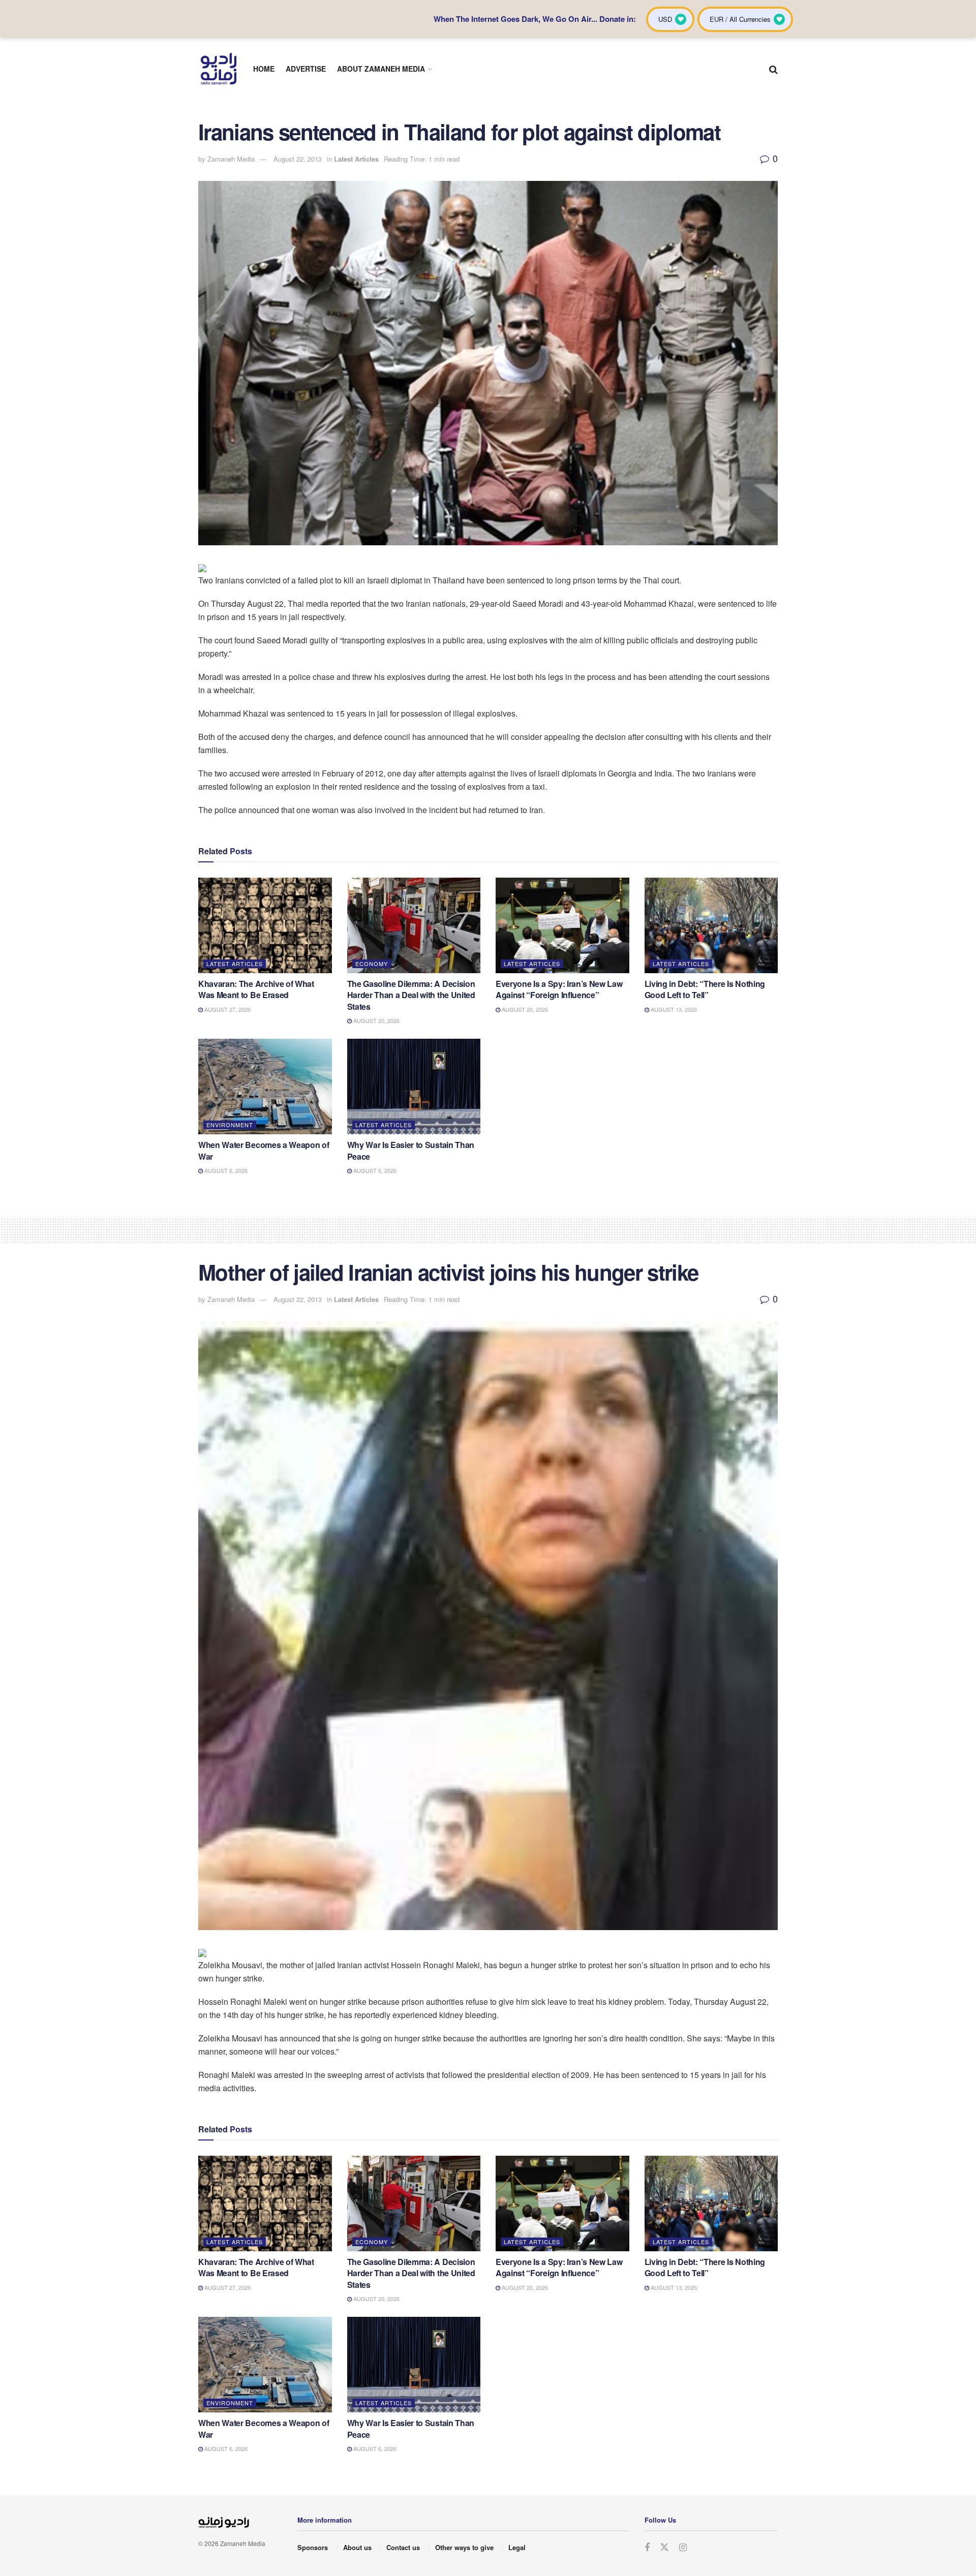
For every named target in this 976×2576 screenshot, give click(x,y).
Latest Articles (356, 159)
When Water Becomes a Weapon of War (264, 1150)
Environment (230, 1125)
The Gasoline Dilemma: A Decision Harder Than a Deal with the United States (411, 995)
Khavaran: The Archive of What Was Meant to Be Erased (256, 989)
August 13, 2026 (673, 1009)
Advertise (306, 69)
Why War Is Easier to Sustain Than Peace (411, 1150)
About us (357, 2547)
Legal (517, 2547)
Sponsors (313, 2547)
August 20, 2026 (376, 1020)
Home (264, 69)
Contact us (403, 2547)
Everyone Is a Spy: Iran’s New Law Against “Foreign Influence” (559, 989)
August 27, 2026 (227, 1009)
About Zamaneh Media (381, 69)
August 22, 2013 (298, 159)
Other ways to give (464, 2547)
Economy (372, 964)
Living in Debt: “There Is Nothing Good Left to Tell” (705, 989)
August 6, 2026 (225, 1170)
